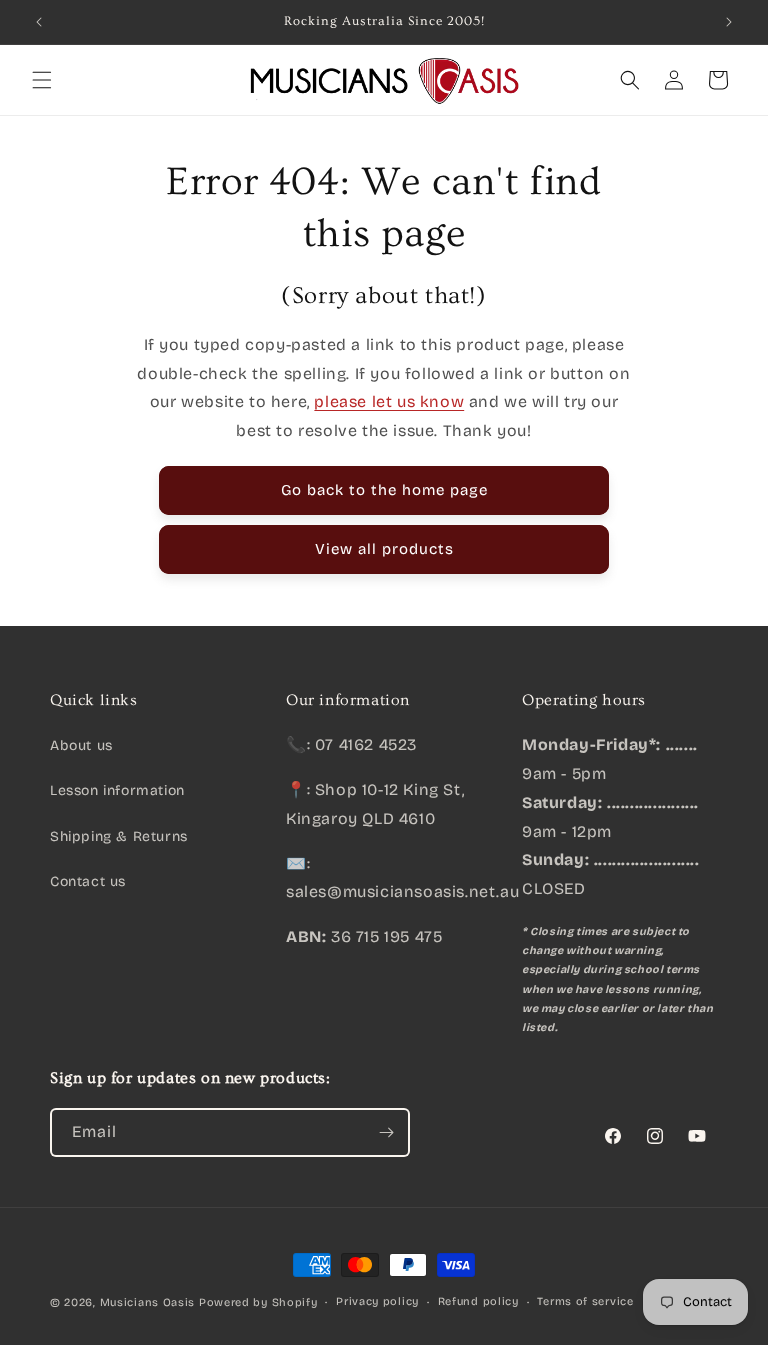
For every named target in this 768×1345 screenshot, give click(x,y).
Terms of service (585, 1301)
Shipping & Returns (119, 836)
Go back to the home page (384, 490)
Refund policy (478, 1301)
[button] (42, 80)
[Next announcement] (729, 22)
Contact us (88, 881)
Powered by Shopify (258, 1302)
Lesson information (117, 790)
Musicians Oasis (148, 1302)
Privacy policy (377, 1301)
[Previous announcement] (39, 22)
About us (81, 745)
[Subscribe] (386, 1132)
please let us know (389, 401)
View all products (384, 549)
